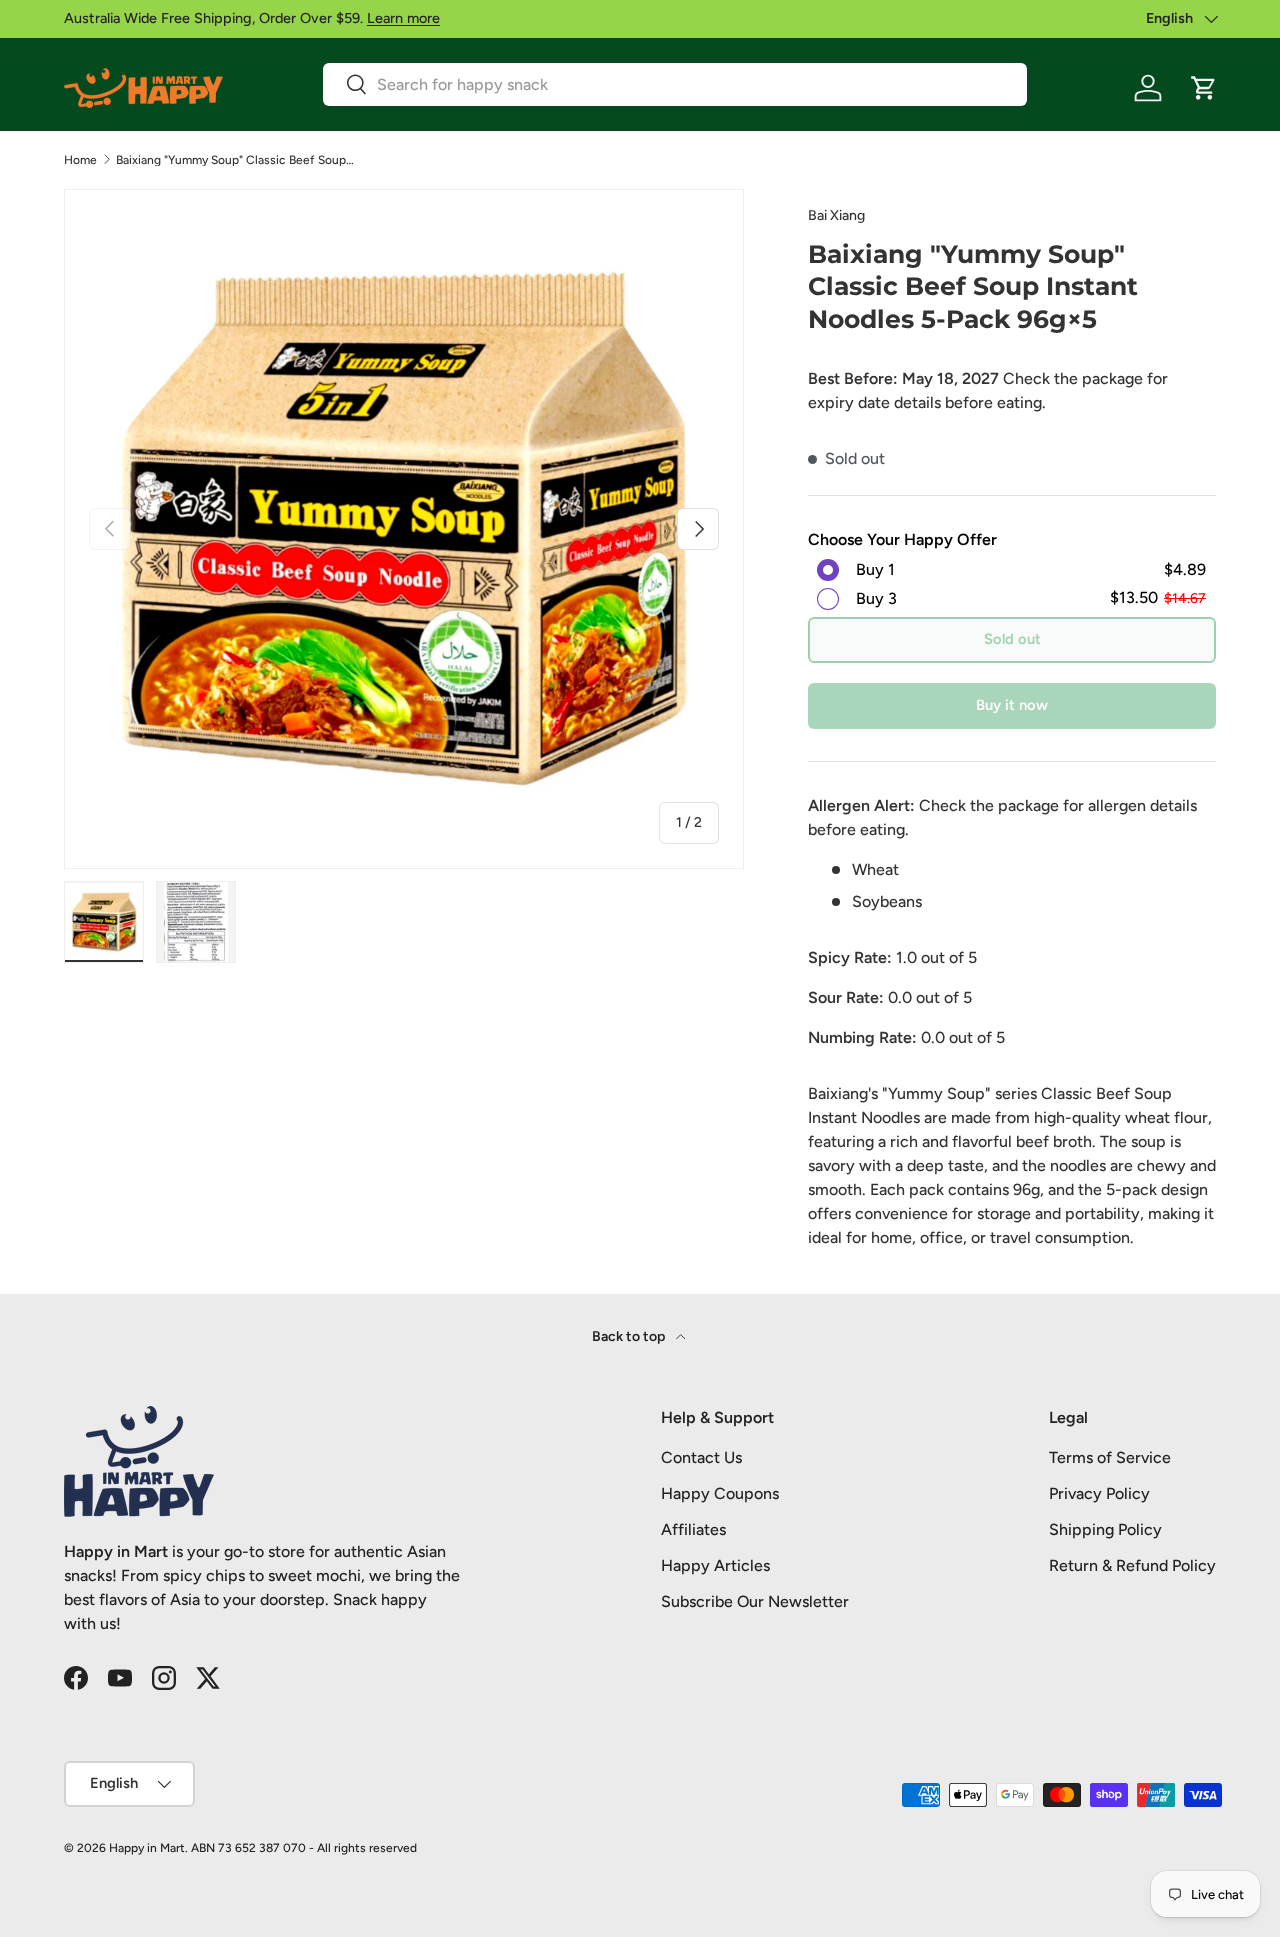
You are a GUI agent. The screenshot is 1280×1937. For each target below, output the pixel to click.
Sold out (1012, 639)
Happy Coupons (720, 1493)
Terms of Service (1110, 1457)
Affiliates (693, 1529)
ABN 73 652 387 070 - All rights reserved (304, 1848)
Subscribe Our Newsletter (755, 1601)
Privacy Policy (1099, 1493)
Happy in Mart (147, 1848)
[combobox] (675, 84)
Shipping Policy (1105, 1529)
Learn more (403, 18)
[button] (1204, 88)
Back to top (630, 1336)
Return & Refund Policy (1132, 1565)
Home (80, 160)
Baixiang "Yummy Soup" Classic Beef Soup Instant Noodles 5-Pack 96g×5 (236, 160)
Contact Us (701, 1457)
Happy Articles (715, 1565)
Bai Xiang (836, 215)
